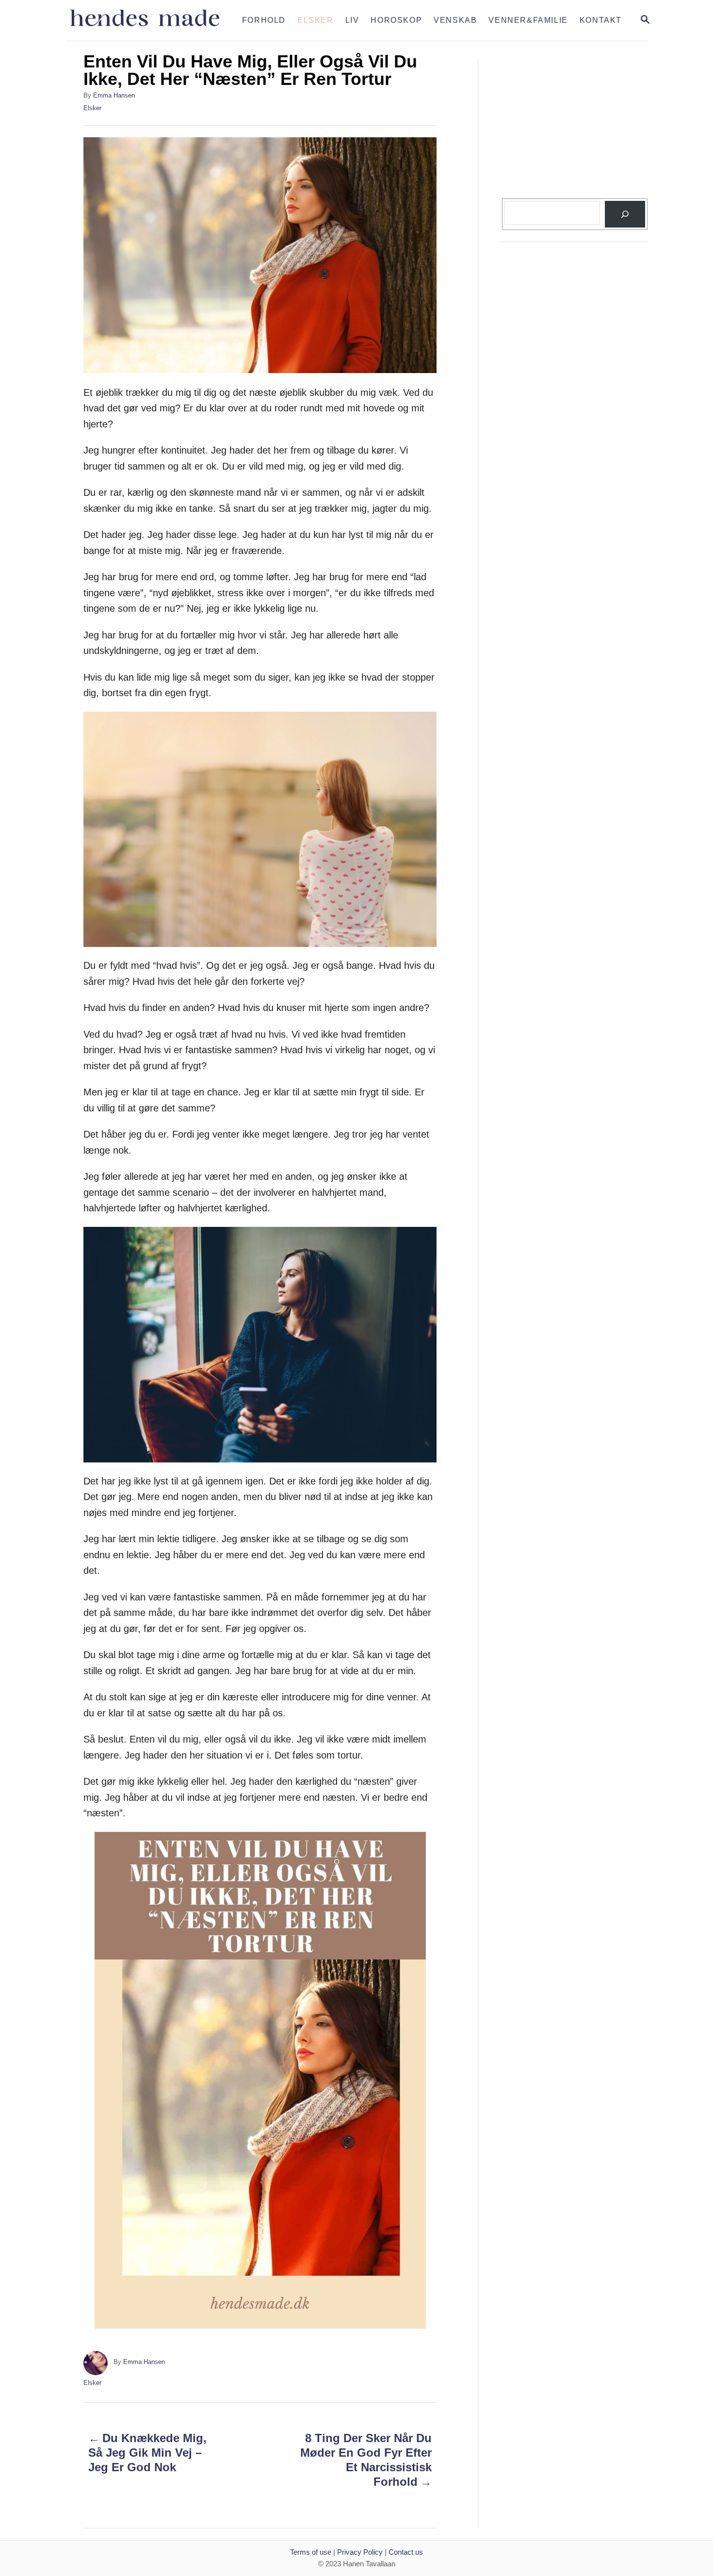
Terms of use (311, 2552)
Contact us (406, 2552)
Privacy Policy (360, 2552)
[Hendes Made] (151, 20)
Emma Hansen (114, 95)
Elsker (92, 108)
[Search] (625, 214)
